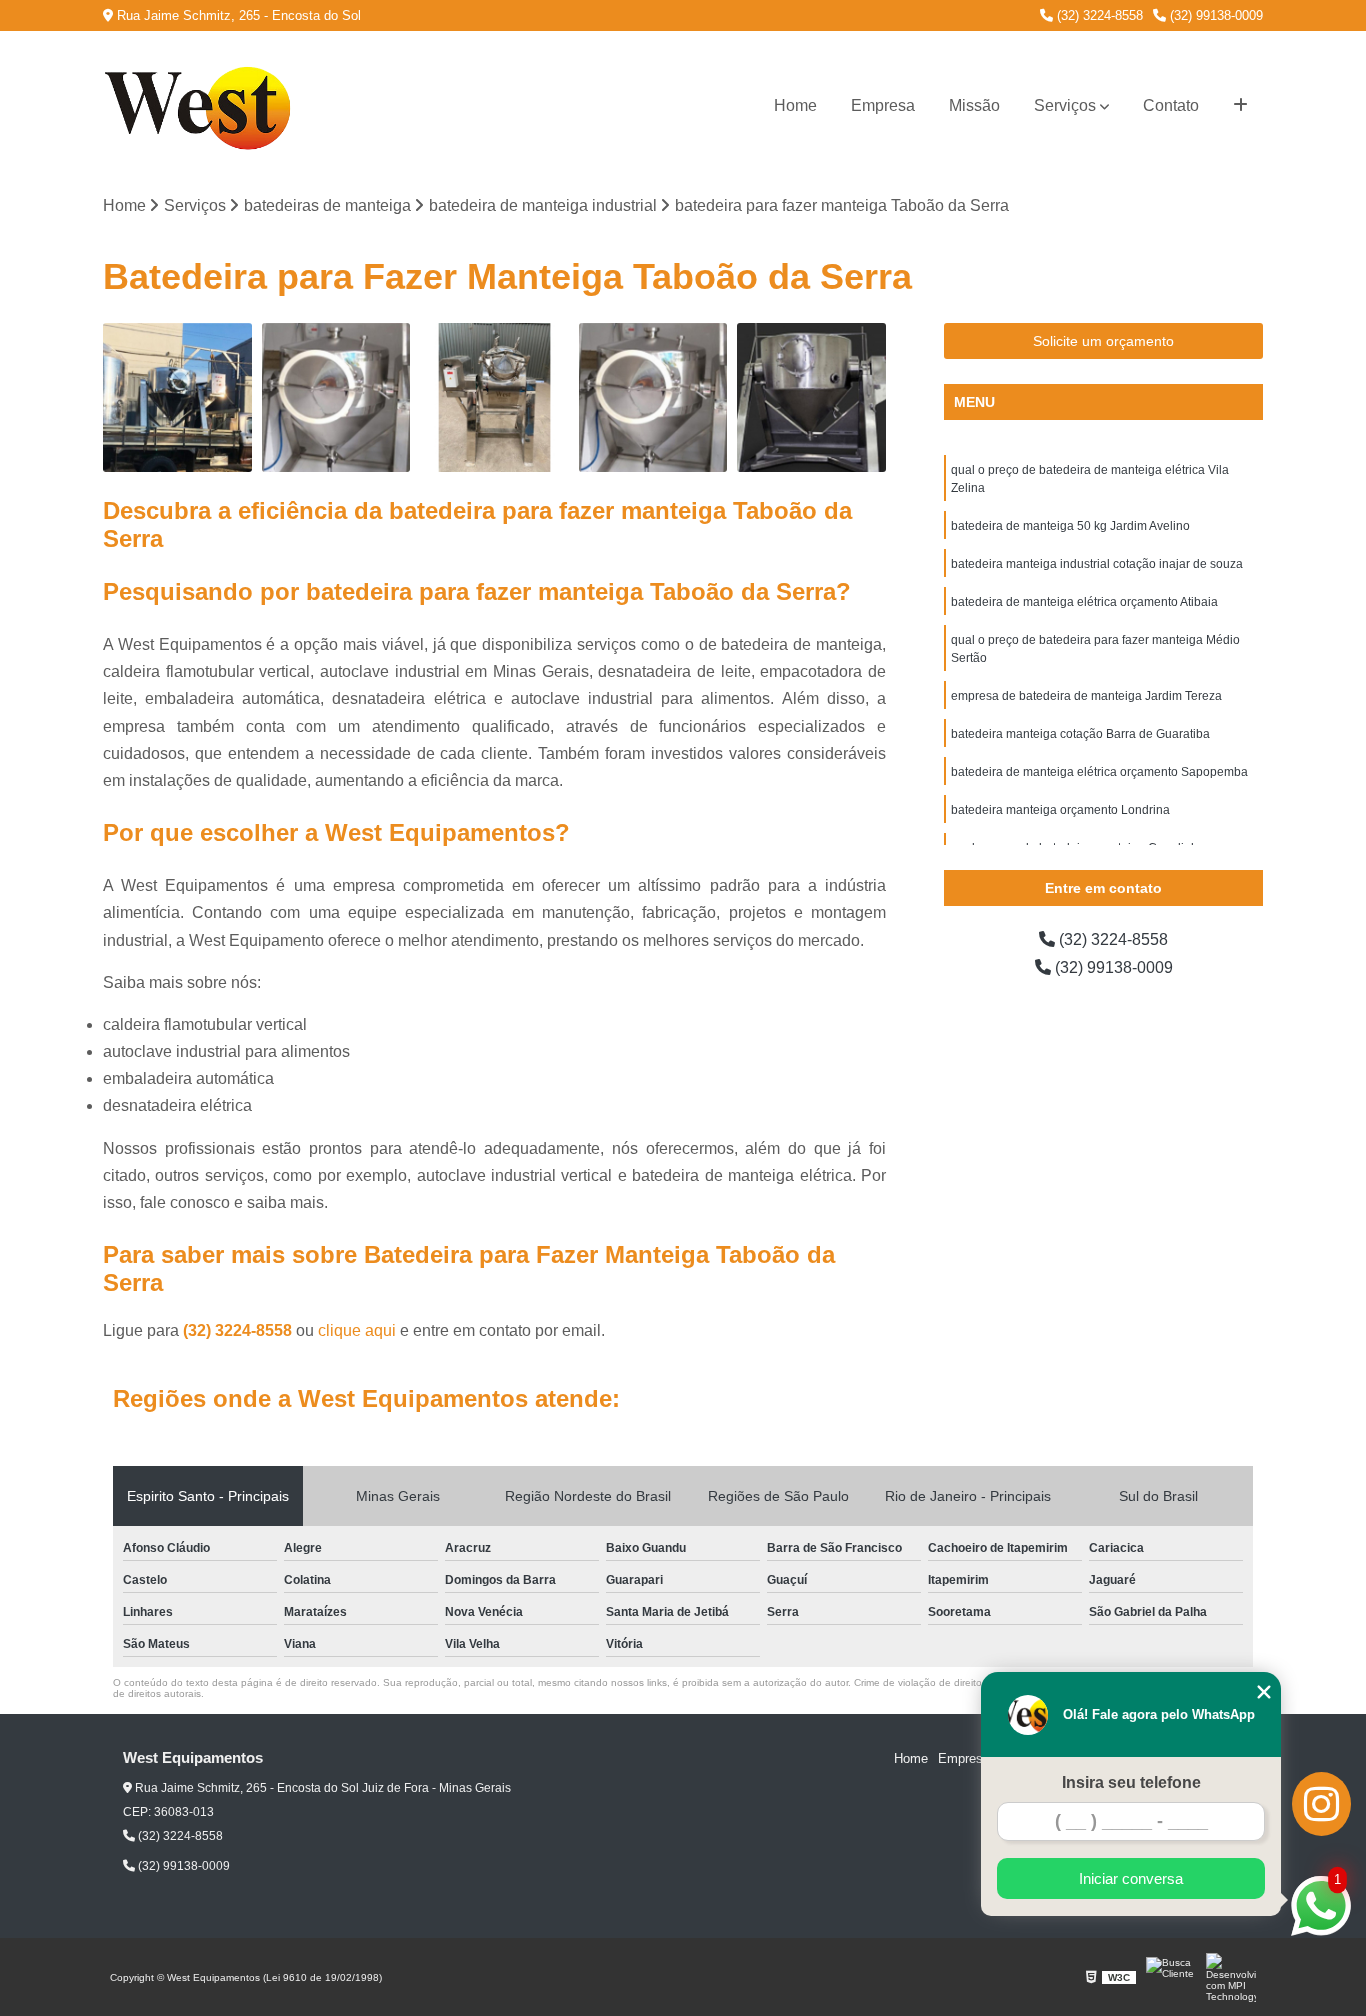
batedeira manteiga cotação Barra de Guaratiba (1080, 734)
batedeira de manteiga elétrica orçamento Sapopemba (1099, 772)
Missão (974, 105)
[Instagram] (1321, 1804)
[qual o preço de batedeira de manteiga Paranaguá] (653, 397)
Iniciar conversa (1131, 1878)
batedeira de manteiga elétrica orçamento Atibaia (1084, 602)
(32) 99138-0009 (1214, 15)
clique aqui (357, 1330)
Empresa (883, 105)
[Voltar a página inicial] (203, 106)
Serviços (1065, 105)
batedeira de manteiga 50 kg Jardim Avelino (1070, 526)
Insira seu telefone (1131, 1782)
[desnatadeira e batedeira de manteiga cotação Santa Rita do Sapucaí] (336, 397)
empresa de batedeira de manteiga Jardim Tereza (1086, 696)
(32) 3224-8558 (1098, 15)
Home (795, 105)
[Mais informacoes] (1240, 106)
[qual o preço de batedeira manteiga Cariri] (811, 397)
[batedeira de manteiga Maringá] (177, 397)
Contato (1171, 105)
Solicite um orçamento (1103, 341)
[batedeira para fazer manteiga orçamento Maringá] (494, 397)
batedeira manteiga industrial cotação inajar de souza (1097, 564)
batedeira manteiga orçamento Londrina (1060, 810)
